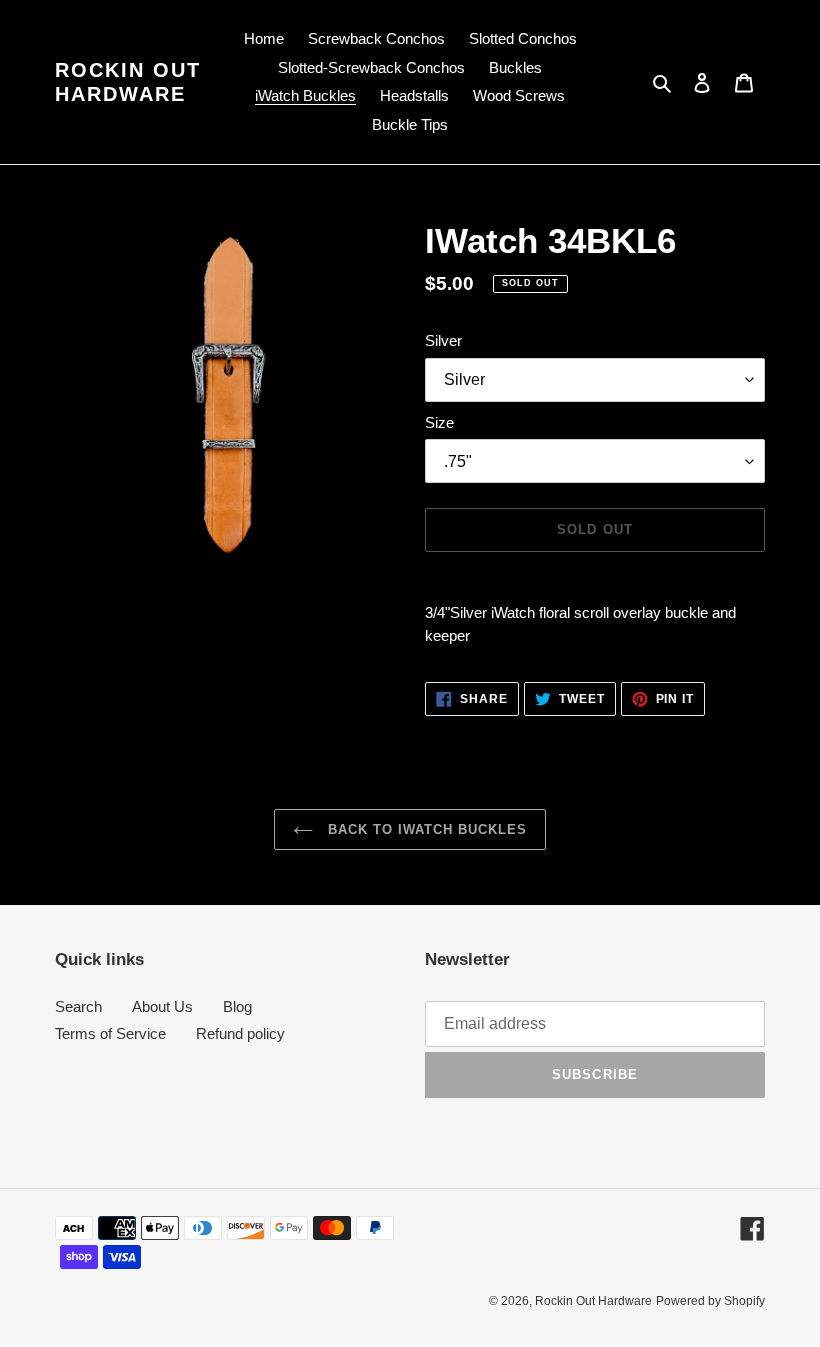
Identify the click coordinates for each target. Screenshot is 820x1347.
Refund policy (240, 1033)
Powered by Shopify (710, 1301)
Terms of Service (110, 1033)
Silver (443, 340)
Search (78, 1006)
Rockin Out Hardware (128, 82)
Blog (237, 1006)
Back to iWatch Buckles (425, 829)
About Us (162, 1006)
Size (439, 422)
